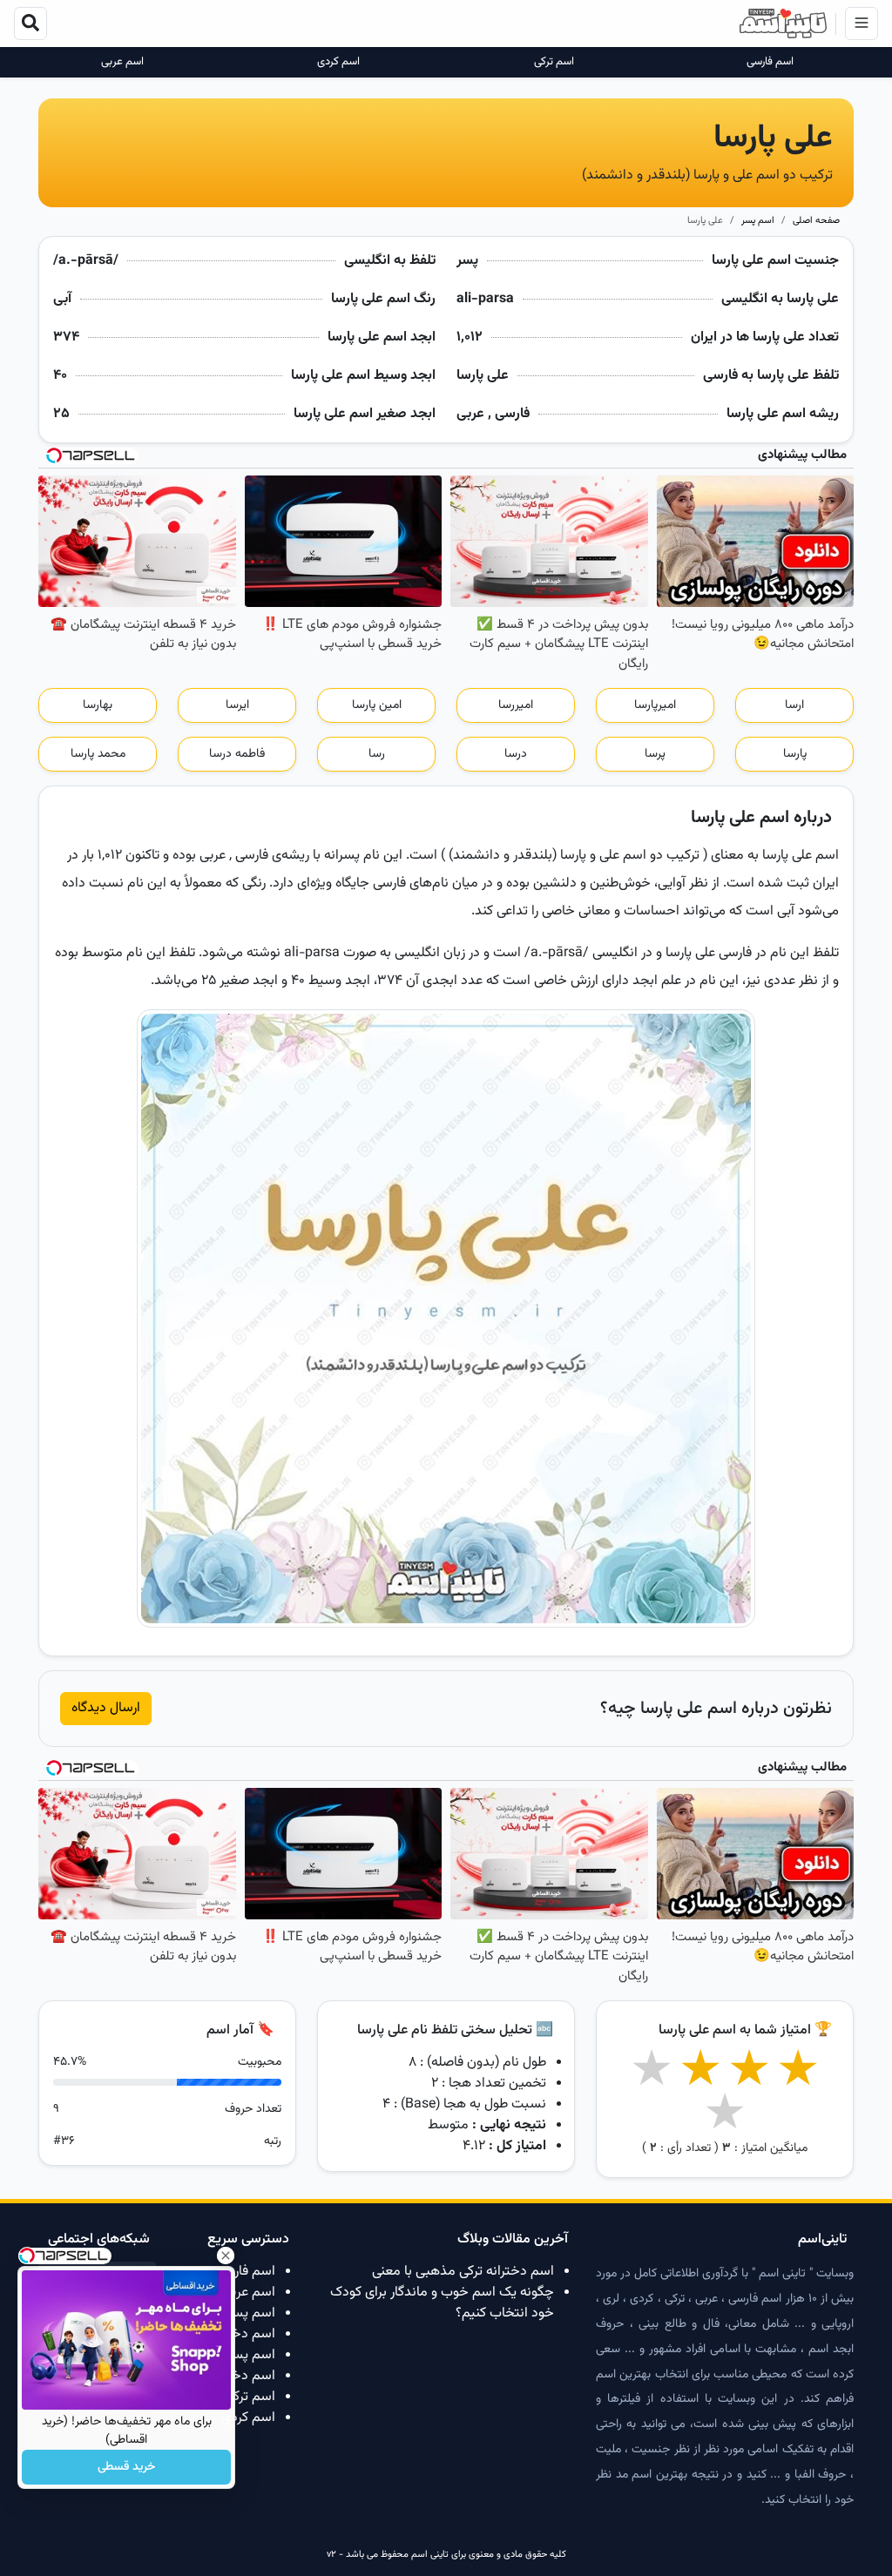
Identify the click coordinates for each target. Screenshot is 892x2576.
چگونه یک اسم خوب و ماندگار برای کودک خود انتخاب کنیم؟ (442, 2303)
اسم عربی (122, 62)
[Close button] (226, 2256)
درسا (516, 754)
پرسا (655, 754)
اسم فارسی (770, 62)
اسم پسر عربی (236, 2313)
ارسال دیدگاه (106, 1708)
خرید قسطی (126, 2467)
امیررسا (516, 705)
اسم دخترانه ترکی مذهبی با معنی (463, 2272)
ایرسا (237, 705)
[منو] (862, 24)
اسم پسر (758, 221)
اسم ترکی (554, 62)
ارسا (794, 705)
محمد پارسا (98, 754)
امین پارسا (377, 705)
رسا (377, 754)
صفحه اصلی (816, 221)
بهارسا (98, 705)
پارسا (795, 754)
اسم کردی (338, 62)
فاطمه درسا (237, 754)
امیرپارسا (655, 705)
